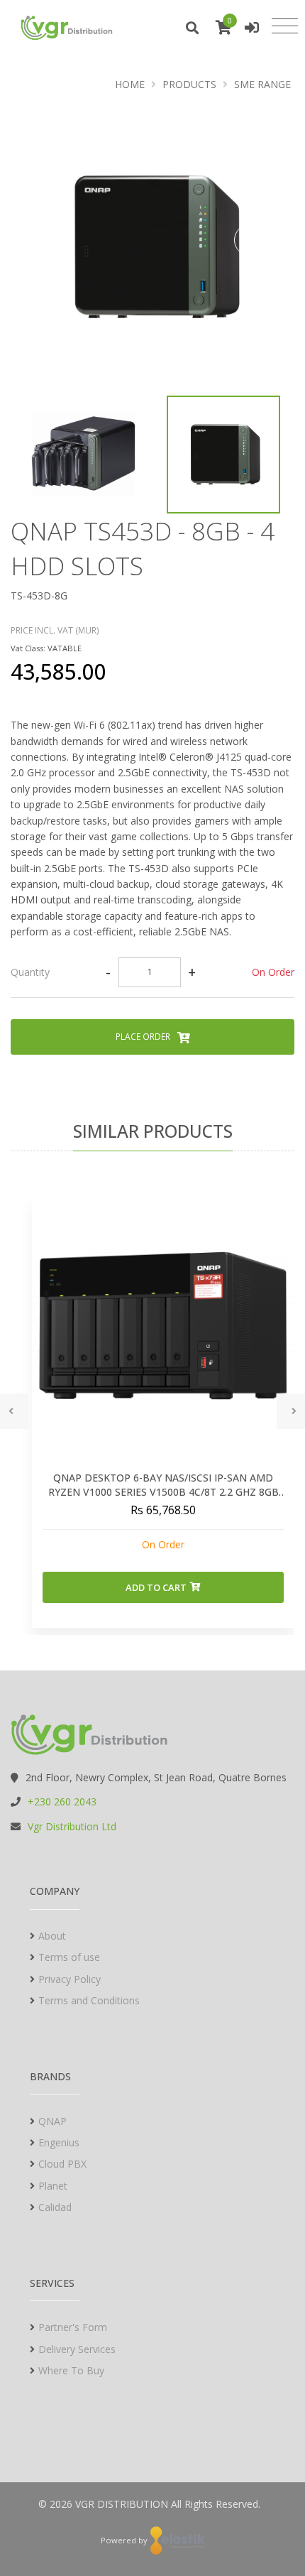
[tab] (152, 973)
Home (130, 84)
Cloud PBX (62, 2164)
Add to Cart (156, 1587)
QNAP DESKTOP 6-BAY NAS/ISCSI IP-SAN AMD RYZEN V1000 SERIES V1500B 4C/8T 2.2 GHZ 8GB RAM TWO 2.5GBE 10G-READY (163, 1491)
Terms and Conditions (89, 2000)
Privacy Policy (70, 1979)
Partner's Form (73, 2327)
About (52, 1936)
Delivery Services (77, 2349)
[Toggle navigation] (285, 26)
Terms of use (69, 1957)
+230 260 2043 (62, 1801)
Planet (53, 2186)
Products (189, 84)
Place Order (144, 1037)
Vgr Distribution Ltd (72, 1826)
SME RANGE (262, 84)
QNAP (52, 2121)
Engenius (59, 2142)
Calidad (55, 2207)
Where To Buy (71, 2370)
